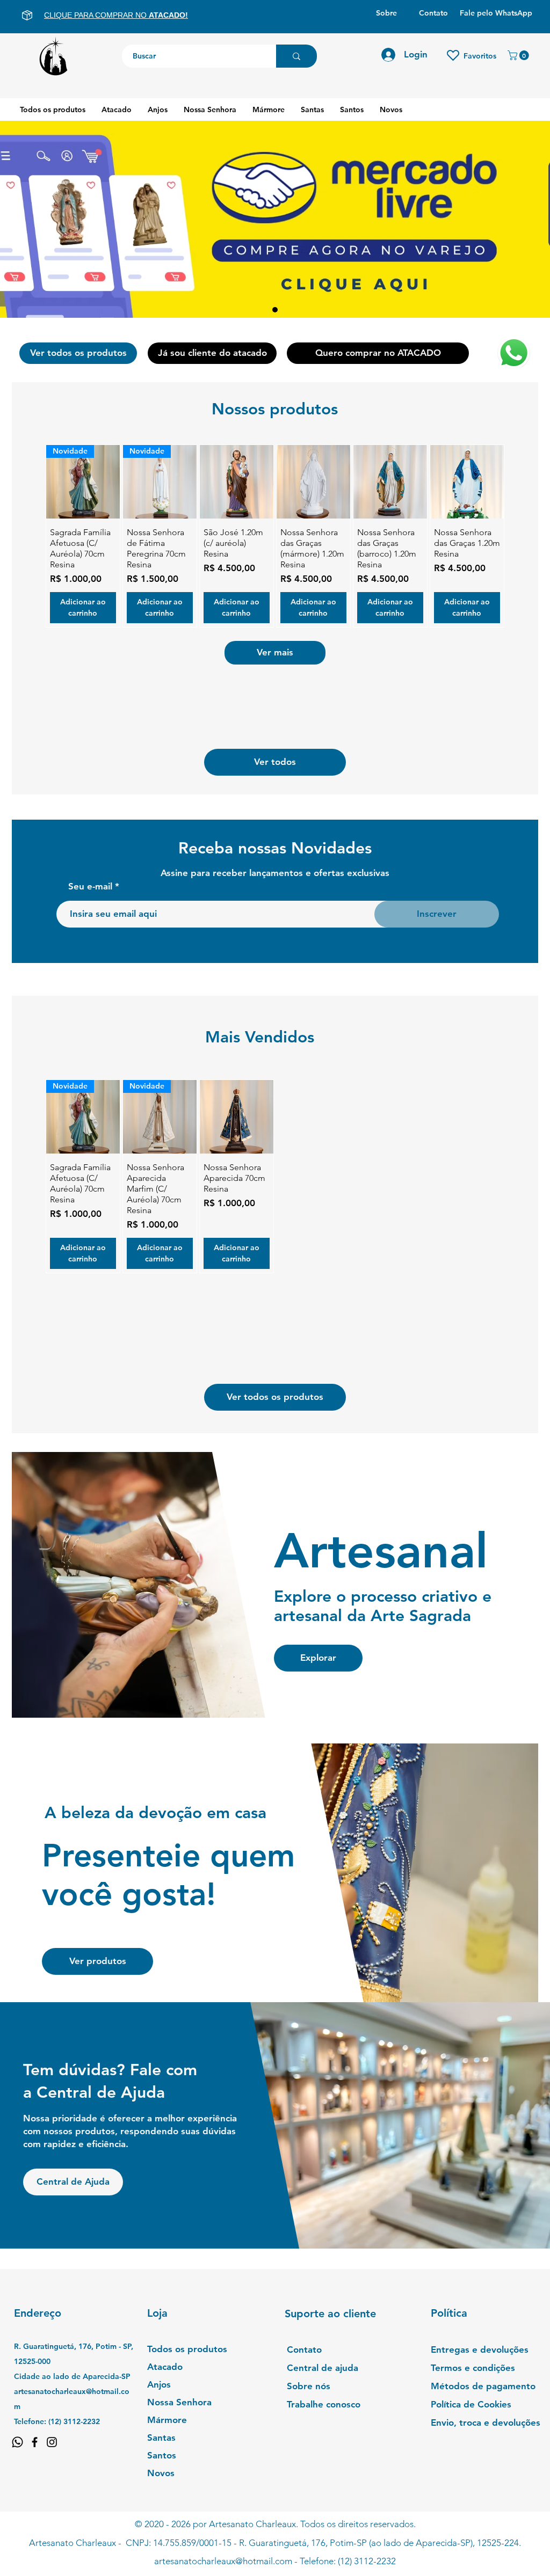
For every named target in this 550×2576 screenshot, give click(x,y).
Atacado (165, 2367)
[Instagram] (52, 2442)
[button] (519, 55)
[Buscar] (296, 56)
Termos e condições (473, 2368)
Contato (304, 2349)
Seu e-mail (90, 886)
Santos (162, 2455)
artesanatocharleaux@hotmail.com (223, 2561)
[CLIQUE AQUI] (274, 221)
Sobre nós (309, 2386)
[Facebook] (35, 2442)
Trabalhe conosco (324, 2404)
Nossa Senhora (179, 2402)
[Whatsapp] (17, 2442)
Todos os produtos (187, 2349)
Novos (161, 2473)
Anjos (159, 2384)
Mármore (167, 2420)
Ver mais (275, 652)
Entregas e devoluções (480, 2349)
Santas (161, 2438)
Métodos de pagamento (483, 2386)
